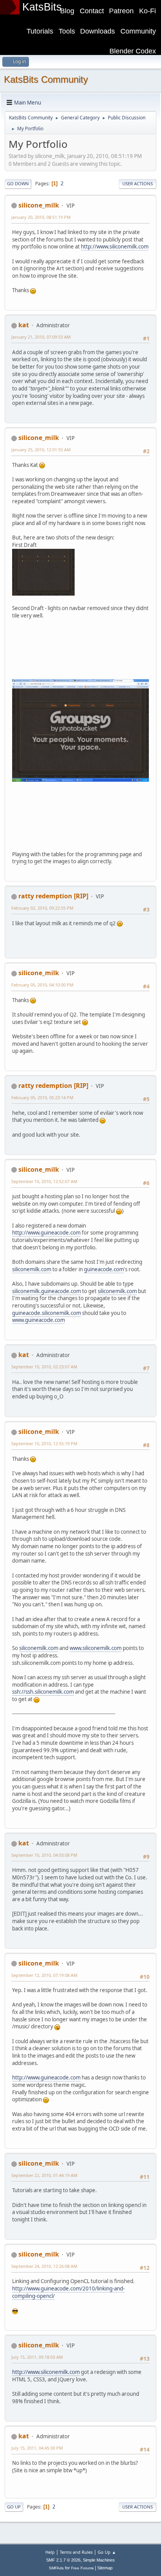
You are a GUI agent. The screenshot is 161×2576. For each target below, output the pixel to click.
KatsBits (42, 7)
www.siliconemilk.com (96, 1648)
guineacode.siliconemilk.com (47, 1313)
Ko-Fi (148, 11)
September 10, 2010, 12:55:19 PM (44, 1443)
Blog (67, 11)
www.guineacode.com (38, 1320)
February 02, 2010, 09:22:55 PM (42, 908)
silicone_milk (39, 205)
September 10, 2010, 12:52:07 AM (44, 1181)
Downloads (97, 31)
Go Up (14, 2507)
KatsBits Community (46, 79)
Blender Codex (133, 51)
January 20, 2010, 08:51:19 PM (41, 217)
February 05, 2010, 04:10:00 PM (42, 985)
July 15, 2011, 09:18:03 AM (37, 2357)
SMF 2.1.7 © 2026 (63, 2560)
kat (24, 325)
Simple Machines (99, 2560)
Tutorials (40, 31)
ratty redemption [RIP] (53, 896)
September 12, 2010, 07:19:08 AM (44, 1975)
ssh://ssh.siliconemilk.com (43, 1692)
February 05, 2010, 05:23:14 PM (42, 1097)
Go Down (18, 184)
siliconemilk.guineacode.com (47, 1291)
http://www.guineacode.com (46, 1233)
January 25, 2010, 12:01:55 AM (41, 450)
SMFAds (56, 2568)
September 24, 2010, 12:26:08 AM (44, 2266)
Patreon (121, 11)
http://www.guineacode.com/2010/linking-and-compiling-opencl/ (68, 2292)
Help (50, 2552)
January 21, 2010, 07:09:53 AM (41, 337)
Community (138, 31)
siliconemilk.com (32, 1269)
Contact (92, 11)
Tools (67, 31)
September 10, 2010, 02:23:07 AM (44, 1367)
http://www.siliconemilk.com (115, 247)
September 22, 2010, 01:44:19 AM (44, 2175)
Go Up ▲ (107, 2552)
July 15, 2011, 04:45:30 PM (37, 2448)
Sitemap (105, 2568)
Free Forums (82, 2568)
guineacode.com (104, 1269)
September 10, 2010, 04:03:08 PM (44, 1855)
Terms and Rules (76, 2552)
